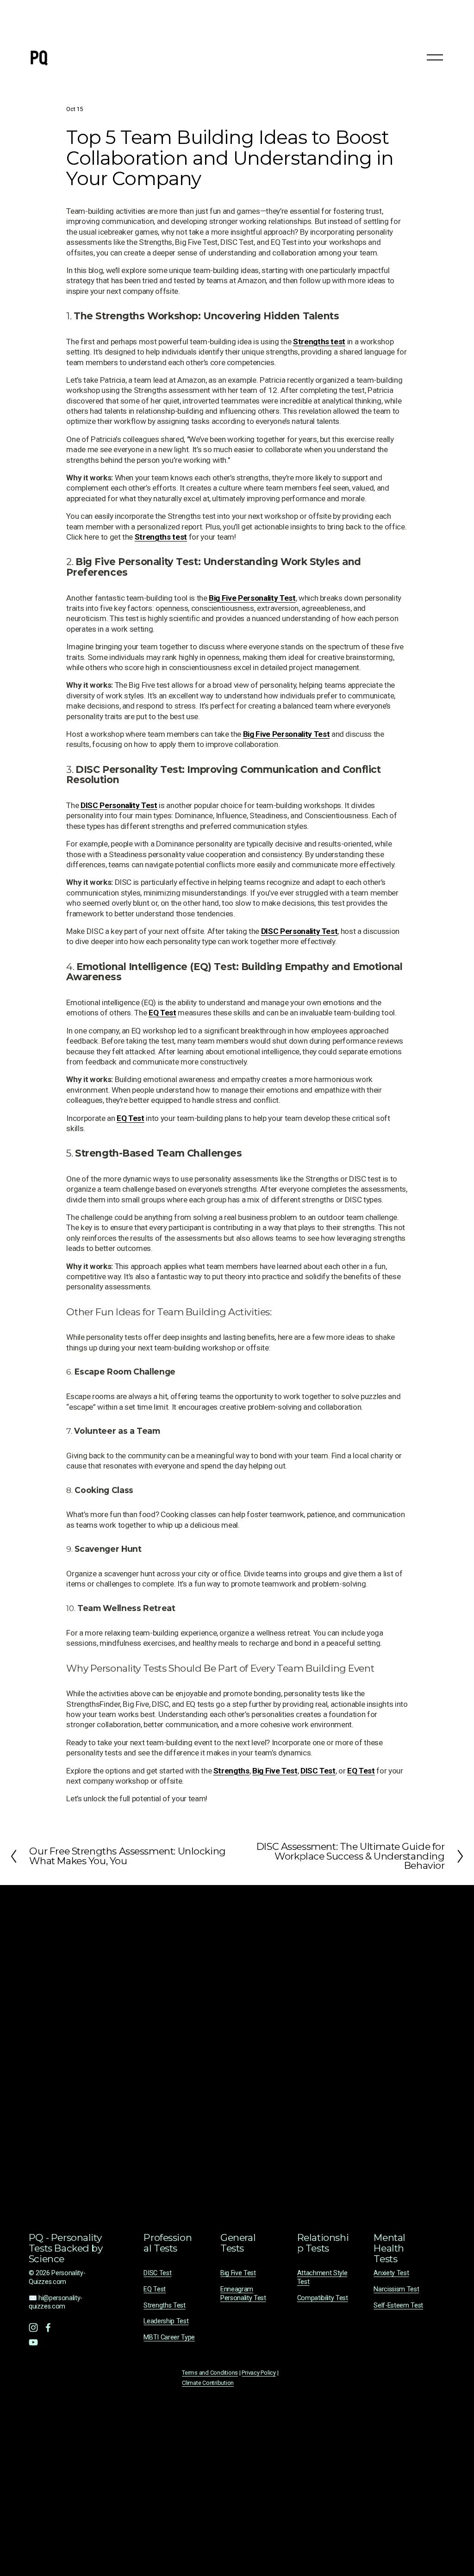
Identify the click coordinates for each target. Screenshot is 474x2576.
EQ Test (155, 2289)
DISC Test (157, 2273)
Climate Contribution (208, 2383)
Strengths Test (164, 2305)
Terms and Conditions (210, 2373)
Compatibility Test (323, 2298)
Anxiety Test (391, 2273)
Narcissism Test (396, 2289)
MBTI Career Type (169, 2337)
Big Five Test (238, 2273)
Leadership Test (166, 2321)
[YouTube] (33, 2342)
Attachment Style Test (322, 2277)
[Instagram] (33, 2327)
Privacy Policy (259, 2373)
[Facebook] (48, 2327)
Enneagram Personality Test (243, 2294)
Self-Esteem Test (398, 2305)
